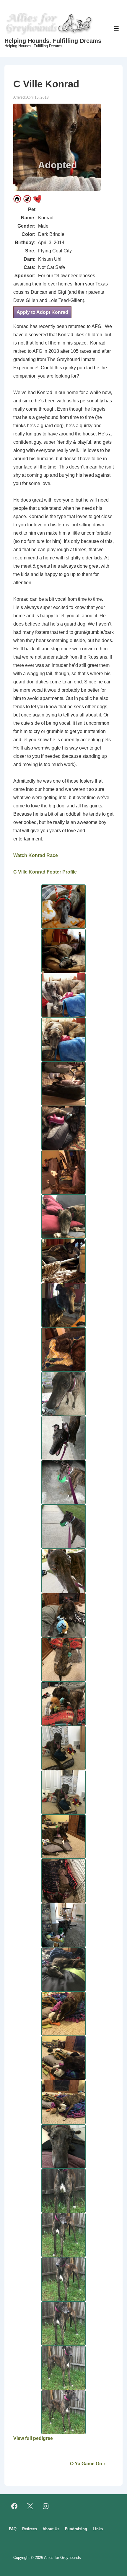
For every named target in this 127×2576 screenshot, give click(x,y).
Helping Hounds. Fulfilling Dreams (53, 41)
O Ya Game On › (87, 2464)
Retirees (30, 2529)
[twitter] (30, 2506)
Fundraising (76, 2529)
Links (98, 2529)
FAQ (13, 2529)
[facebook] (14, 2506)
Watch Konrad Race (36, 855)
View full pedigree (33, 2438)
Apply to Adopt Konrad (42, 312)
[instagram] (46, 2506)
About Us (51, 2529)
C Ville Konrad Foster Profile (45, 872)
